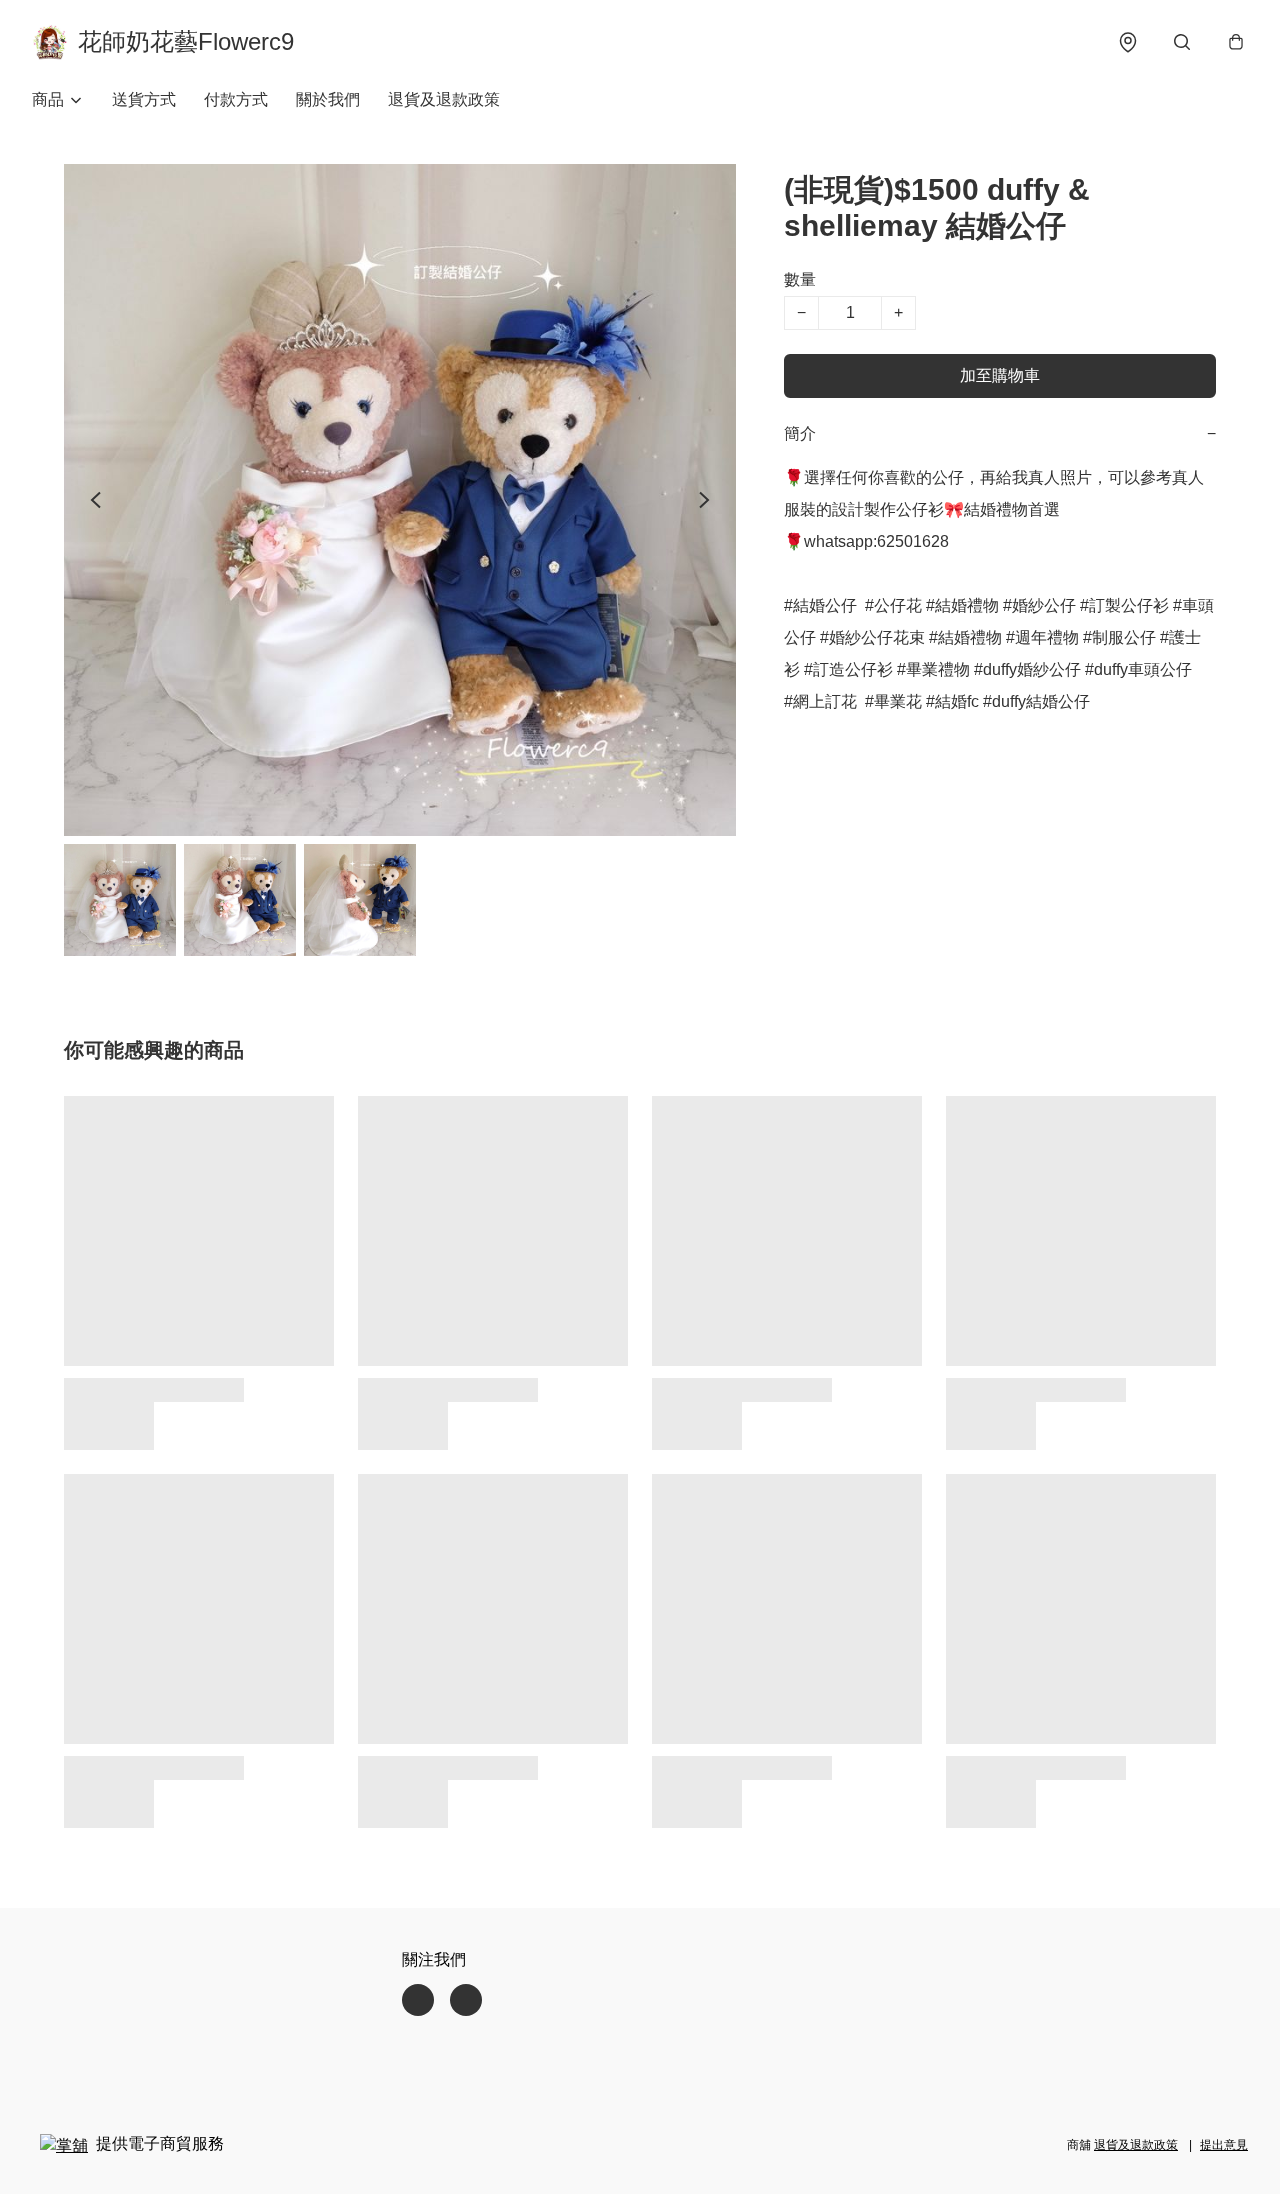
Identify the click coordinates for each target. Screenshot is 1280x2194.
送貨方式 (144, 99)
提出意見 (1224, 2145)
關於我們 (328, 99)
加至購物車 (1000, 375)
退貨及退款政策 (444, 99)
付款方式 (236, 99)
